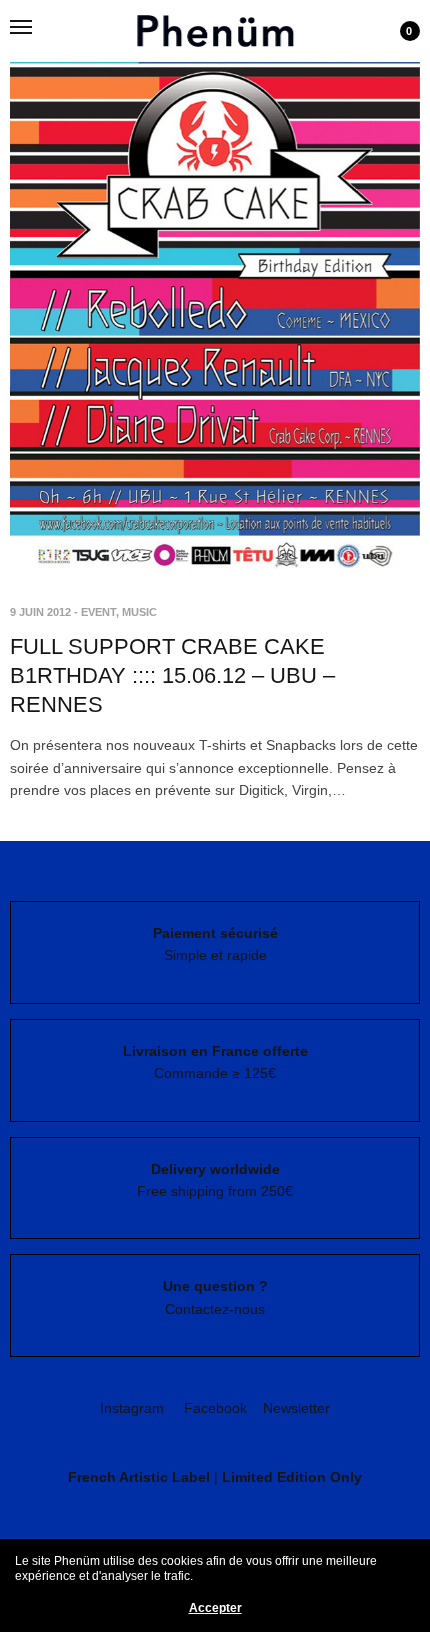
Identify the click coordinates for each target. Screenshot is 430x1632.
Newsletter (296, 1408)
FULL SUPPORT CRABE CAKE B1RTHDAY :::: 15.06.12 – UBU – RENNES (172, 675)
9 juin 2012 (40, 612)
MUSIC (139, 612)
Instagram (132, 1408)
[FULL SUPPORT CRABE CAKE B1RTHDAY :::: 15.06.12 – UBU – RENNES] (215, 288)
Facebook (215, 1408)
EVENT (98, 612)
